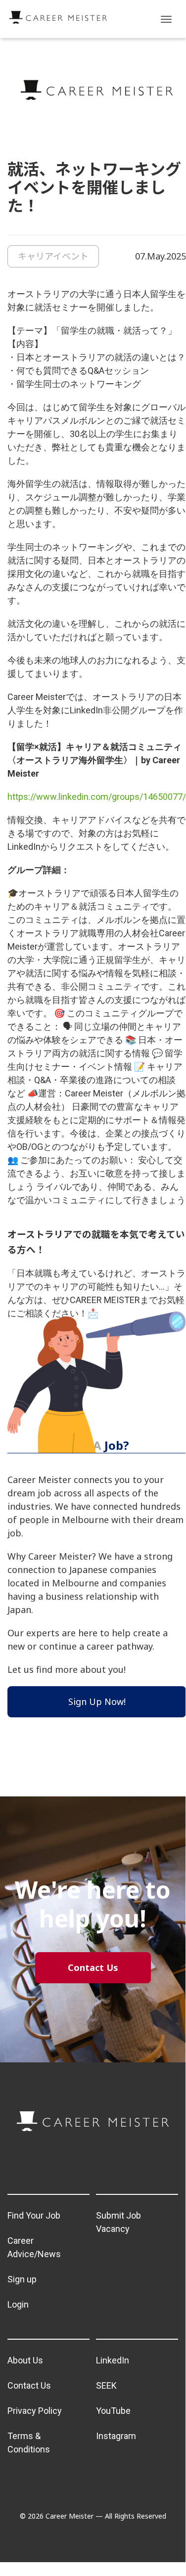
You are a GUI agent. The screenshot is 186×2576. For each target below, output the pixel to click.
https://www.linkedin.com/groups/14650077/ (97, 797)
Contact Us (29, 2385)
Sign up (22, 2279)
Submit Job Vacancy (118, 2222)
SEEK (106, 2385)
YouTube (113, 2411)
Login (18, 2304)
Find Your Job (34, 2215)
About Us (25, 2360)
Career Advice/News (34, 2247)
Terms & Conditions (29, 2443)
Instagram (116, 2436)
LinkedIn (113, 2360)
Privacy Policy (35, 2411)
